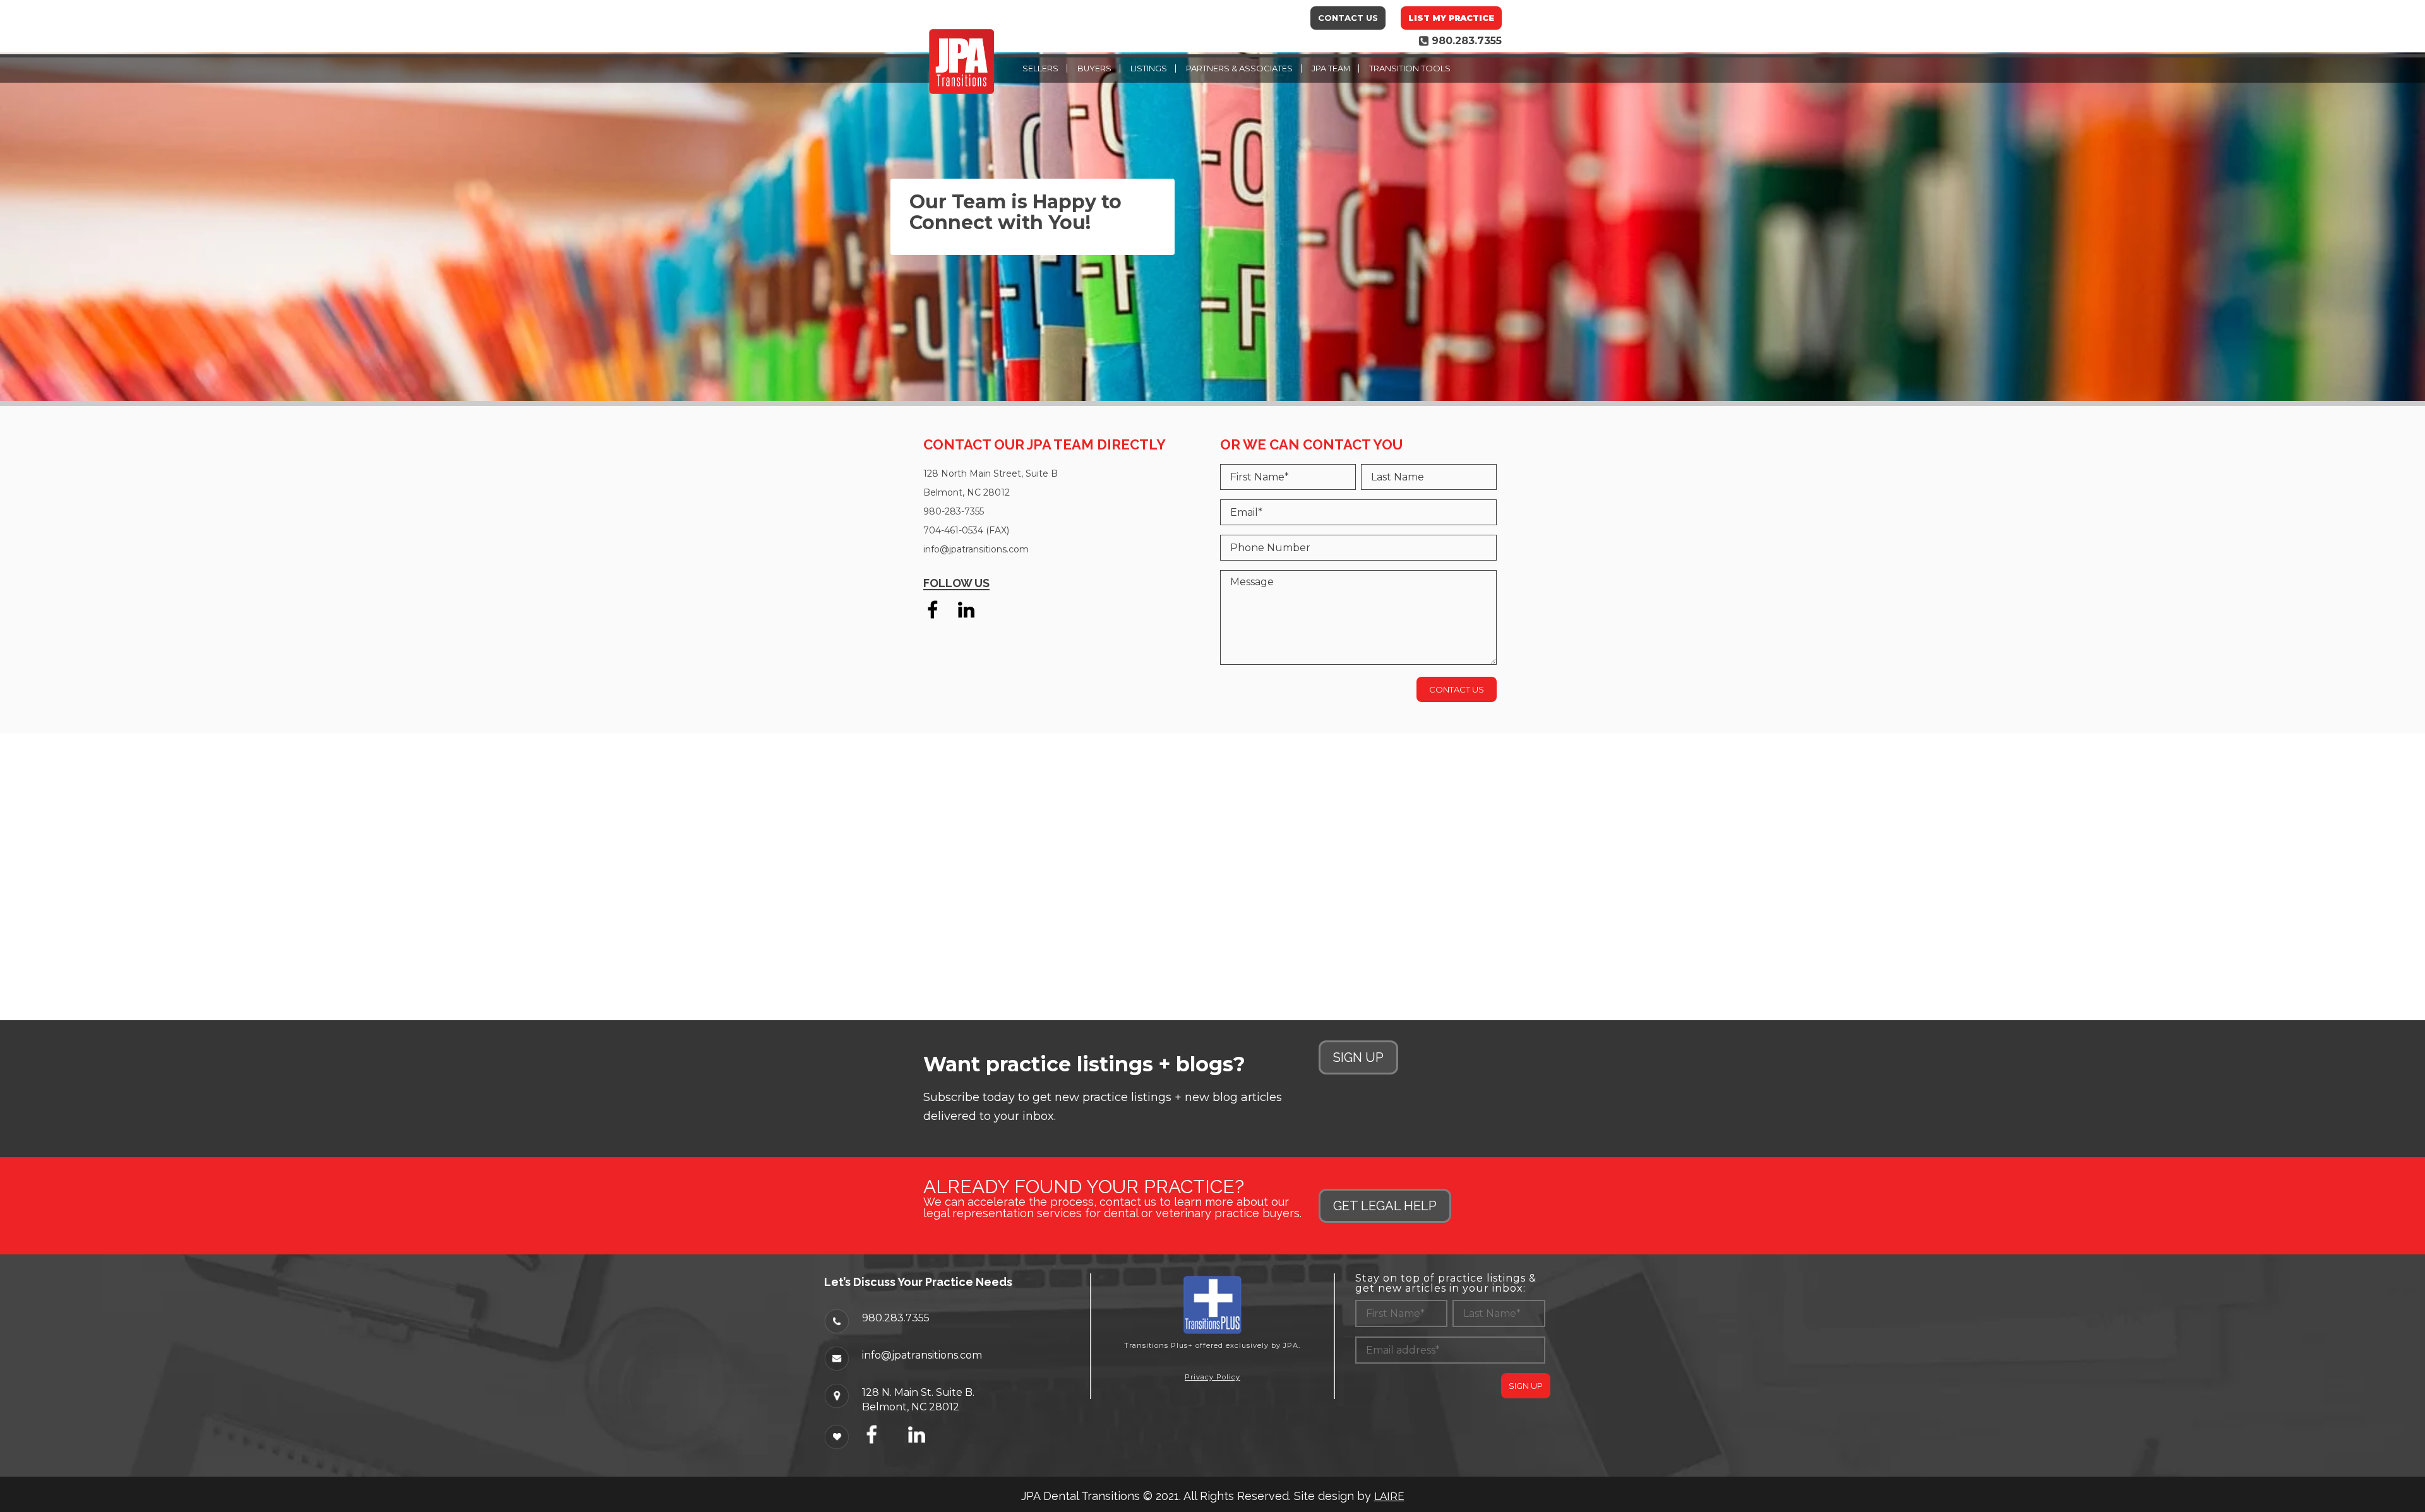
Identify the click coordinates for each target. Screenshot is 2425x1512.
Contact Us (1348, 18)
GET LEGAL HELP (1385, 1206)
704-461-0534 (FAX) (966, 530)
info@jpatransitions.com (976, 549)
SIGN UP (1358, 1057)
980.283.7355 (896, 1318)
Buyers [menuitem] (1094, 68)
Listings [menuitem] (1149, 68)
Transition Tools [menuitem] (1410, 68)
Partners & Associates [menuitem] (1239, 68)
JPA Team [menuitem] (1331, 68)
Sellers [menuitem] (1040, 68)
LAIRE (1389, 1497)
